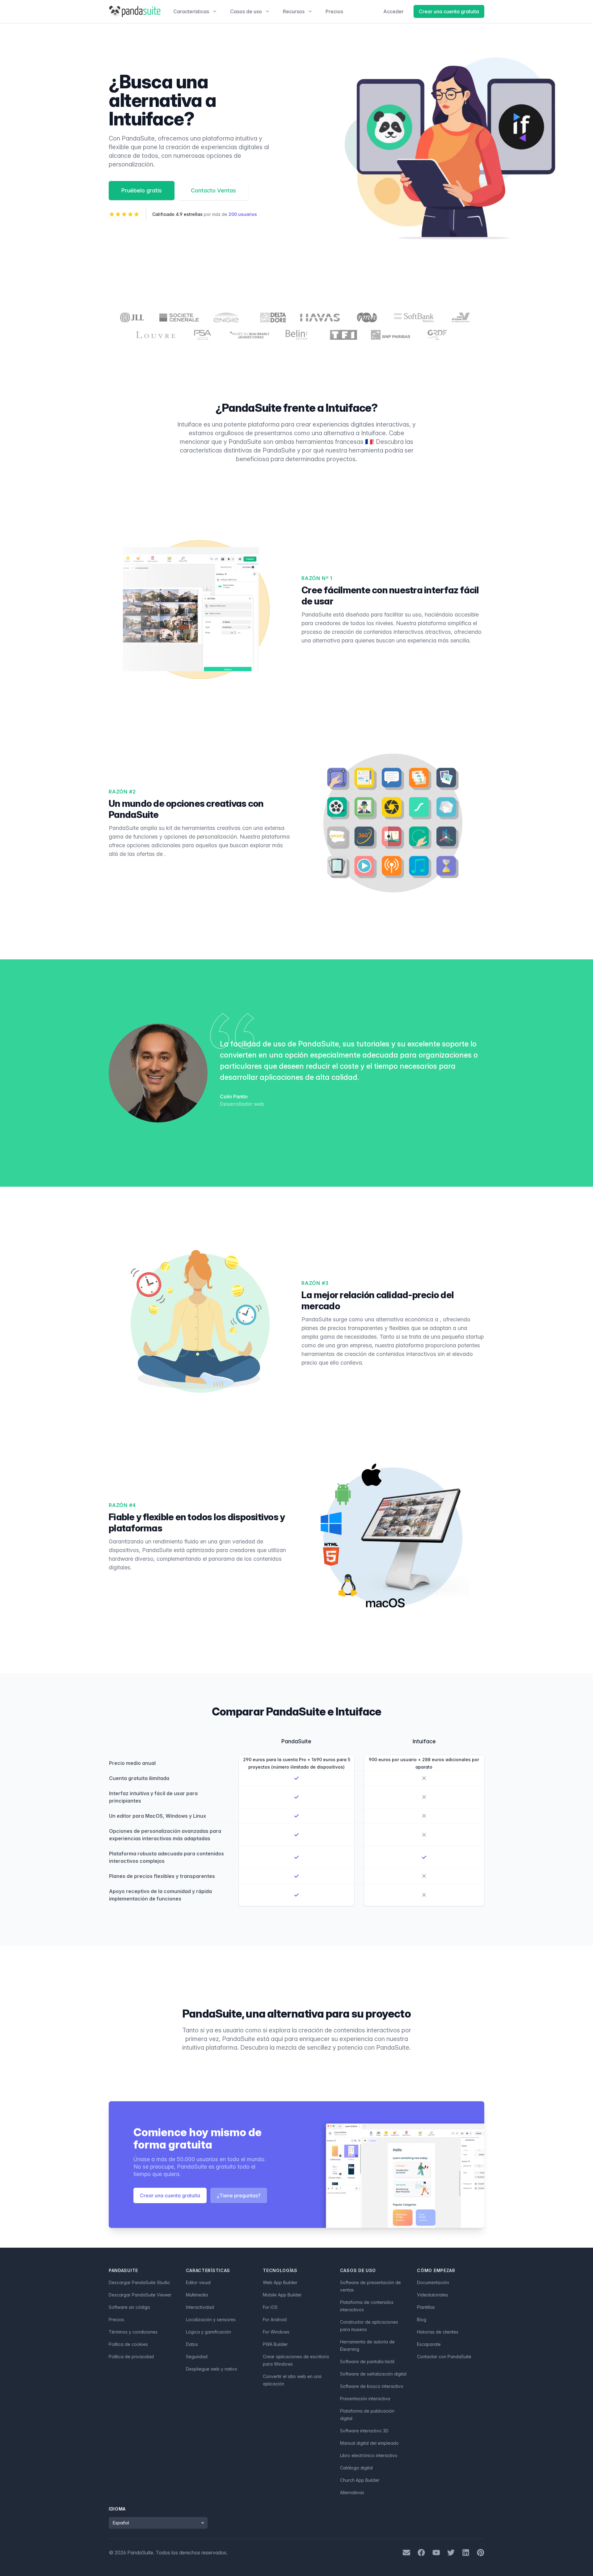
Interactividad (200, 2307)
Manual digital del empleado (369, 2443)
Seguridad (197, 2357)
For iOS (270, 2307)
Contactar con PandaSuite (444, 2357)
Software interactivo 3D (364, 2431)
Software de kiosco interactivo (372, 2386)
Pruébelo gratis (142, 190)
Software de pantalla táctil (367, 2361)
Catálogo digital (356, 2468)
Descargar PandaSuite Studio (139, 2282)
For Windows (276, 2332)
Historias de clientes (438, 2332)
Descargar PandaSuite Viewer (140, 2295)
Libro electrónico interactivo (369, 2455)
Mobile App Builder (282, 2295)
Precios (334, 11)
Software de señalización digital (373, 2374)
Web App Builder (280, 2282)
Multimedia (197, 2295)
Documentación (433, 2282)
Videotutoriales (433, 2295)
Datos (192, 2344)
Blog (422, 2319)
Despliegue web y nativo (212, 2369)
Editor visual (198, 2282)
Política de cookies (128, 2344)
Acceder (393, 11)
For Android (275, 2319)
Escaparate (429, 2344)
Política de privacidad (131, 2357)
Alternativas (352, 2492)
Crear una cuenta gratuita (449, 11)
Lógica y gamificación (208, 2332)
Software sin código (129, 2307)
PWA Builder (275, 2344)
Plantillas (426, 2307)
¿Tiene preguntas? (239, 2195)
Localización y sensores (211, 2319)
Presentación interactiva (365, 2399)
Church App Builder (360, 2480)
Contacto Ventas (213, 190)
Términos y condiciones (133, 2332)
